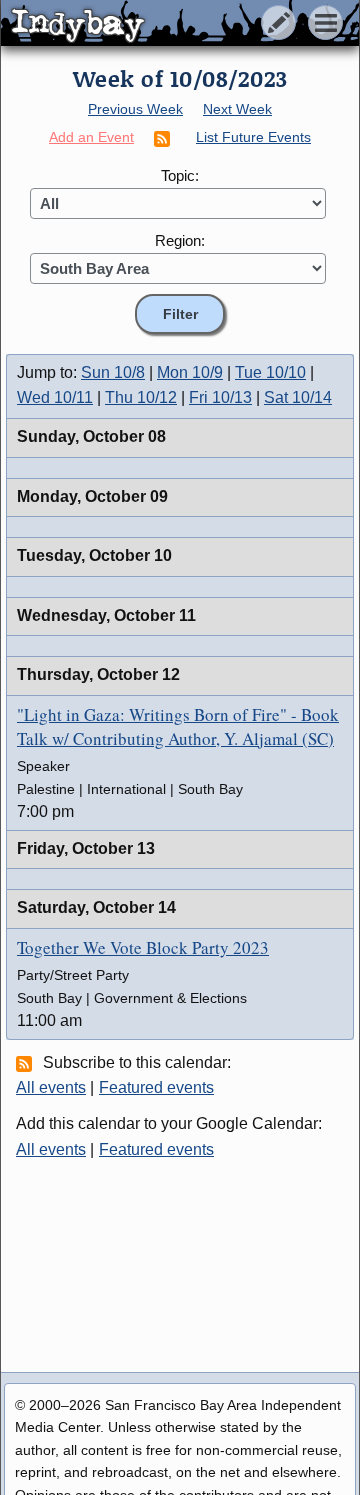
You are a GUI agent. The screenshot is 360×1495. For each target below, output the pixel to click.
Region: (180, 240)
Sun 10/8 (113, 372)
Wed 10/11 (55, 397)
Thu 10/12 (141, 397)
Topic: (180, 175)
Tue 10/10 (270, 372)
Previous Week (135, 109)
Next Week (237, 109)
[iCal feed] (27, 1063)
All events (51, 1087)
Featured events (156, 1087)
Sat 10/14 (298, 397)
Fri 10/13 (220, 397)
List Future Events (253, 137)
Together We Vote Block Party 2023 (143, 947)
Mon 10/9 (190, 372)
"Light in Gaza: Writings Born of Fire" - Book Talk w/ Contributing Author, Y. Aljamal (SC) (178, 726)
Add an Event (91, 137)
